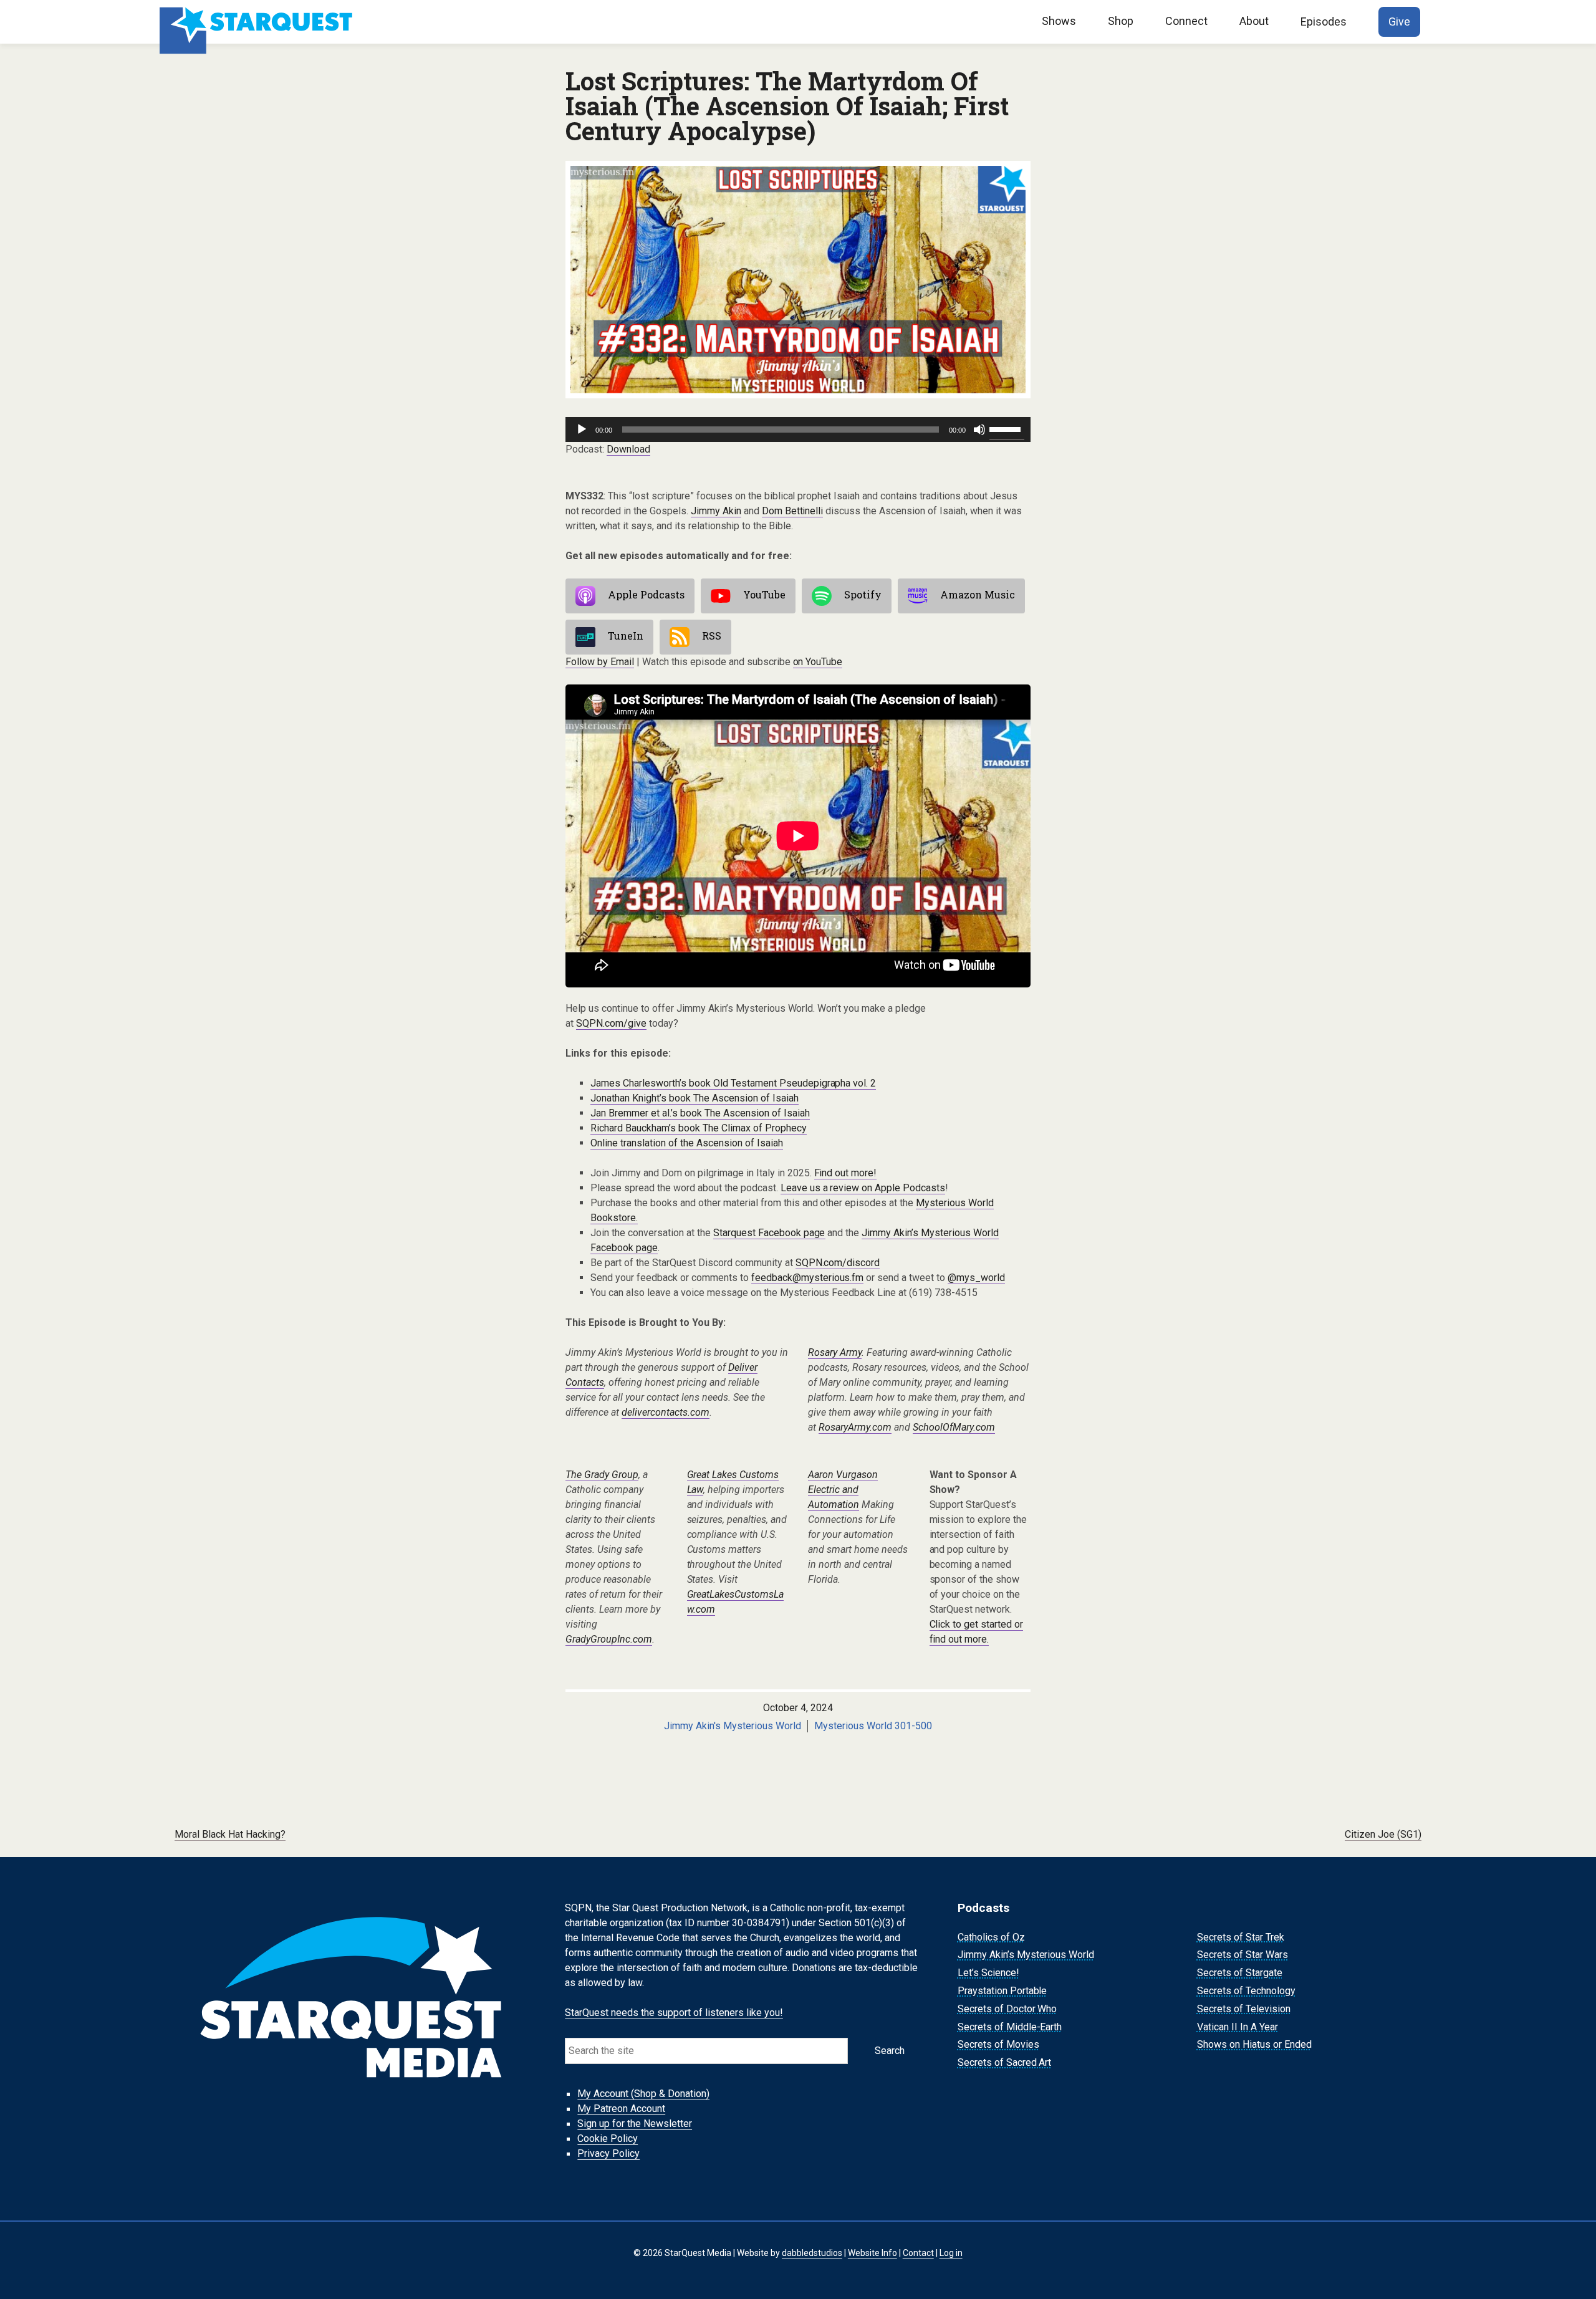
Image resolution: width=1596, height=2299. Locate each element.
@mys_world (976, 1278)
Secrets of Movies (998, 2045)
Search (890, 2051)
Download (628, 449)
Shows (1059, 21)
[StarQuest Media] (257, 22)
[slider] (1007, 428)
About (1254, 21)
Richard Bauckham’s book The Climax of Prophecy (699, 1128)
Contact (918, 2252)
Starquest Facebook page (769, 1233)
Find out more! (846, 1173)
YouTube (764, 594)
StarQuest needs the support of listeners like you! (674, 2013)
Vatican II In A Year (1238, 2027)
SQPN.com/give (611, 1023)
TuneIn (626, 636)
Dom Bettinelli (793, 511)
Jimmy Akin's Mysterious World (733, 1726)
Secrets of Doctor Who (1007, 2009)
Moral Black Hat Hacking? (230, 1834)
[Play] (582, 430)
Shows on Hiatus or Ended (1254, 2045)
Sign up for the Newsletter (635, 2124)
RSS (712, 636)
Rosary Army (835, 1352)
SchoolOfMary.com (954, 1427)
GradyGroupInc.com (609, 1639)
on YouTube (818, 662)
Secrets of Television (1244, 2009)
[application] (798, 430)
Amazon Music (978, 594)
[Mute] (979, 430)
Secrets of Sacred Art (1005, 2062)
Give (1399, 22)
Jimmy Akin (716, 511)
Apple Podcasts (646, 594)
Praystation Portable (1002, 1991)
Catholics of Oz (991, 1937)
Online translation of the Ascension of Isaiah (687, 1143)
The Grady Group (602, 1475)
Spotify (863, 594)
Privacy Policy (608, 2154)
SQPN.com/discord (838, 1263)
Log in (951, 2252)
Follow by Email (600, 662)
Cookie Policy (608, 2139)
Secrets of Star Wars (1243, 1955)
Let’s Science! (988, 1973)
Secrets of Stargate (1240, 1973)
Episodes (1324, 22)
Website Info (873, 2252)
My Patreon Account (621, 2109)
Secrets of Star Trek (1241, 1937)
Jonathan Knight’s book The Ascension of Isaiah (695, 1098)
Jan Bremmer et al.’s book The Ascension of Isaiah (700, 1113)
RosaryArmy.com (855, 1427)
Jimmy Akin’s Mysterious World (1026, 1955)
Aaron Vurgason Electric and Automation (843, 1490)
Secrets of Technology (1246, 1991)
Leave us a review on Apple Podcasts (863, 1188)
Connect (1186, 21)
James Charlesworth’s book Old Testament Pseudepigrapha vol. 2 (733, 1083)
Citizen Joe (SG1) (1383, 1834)
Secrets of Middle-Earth (1010, 2027)
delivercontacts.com (666, 1412)
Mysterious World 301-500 (873, 1726)
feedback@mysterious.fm (808, 1278)
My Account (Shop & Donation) (643, 2094)
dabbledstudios (812, 2252)
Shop (1121, 21)
